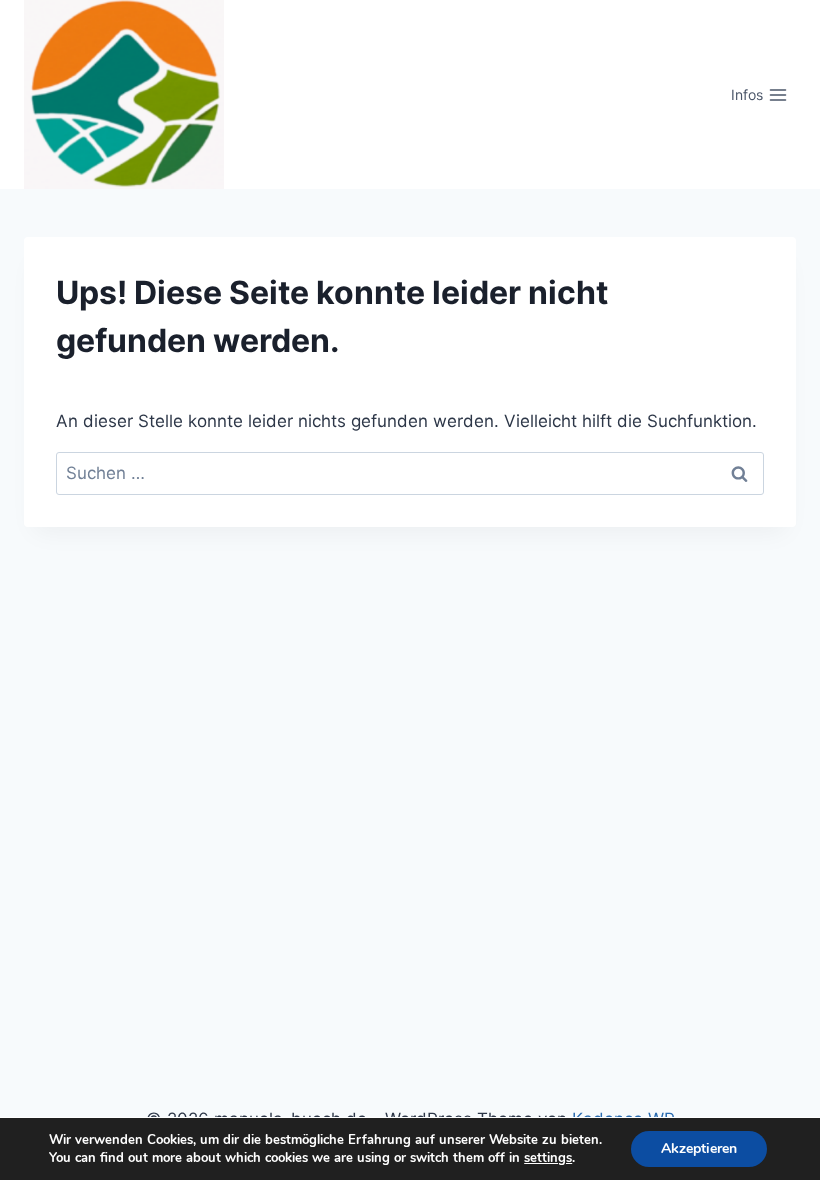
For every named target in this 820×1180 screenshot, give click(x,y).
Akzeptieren (699, 1148)
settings (548, 1158)
